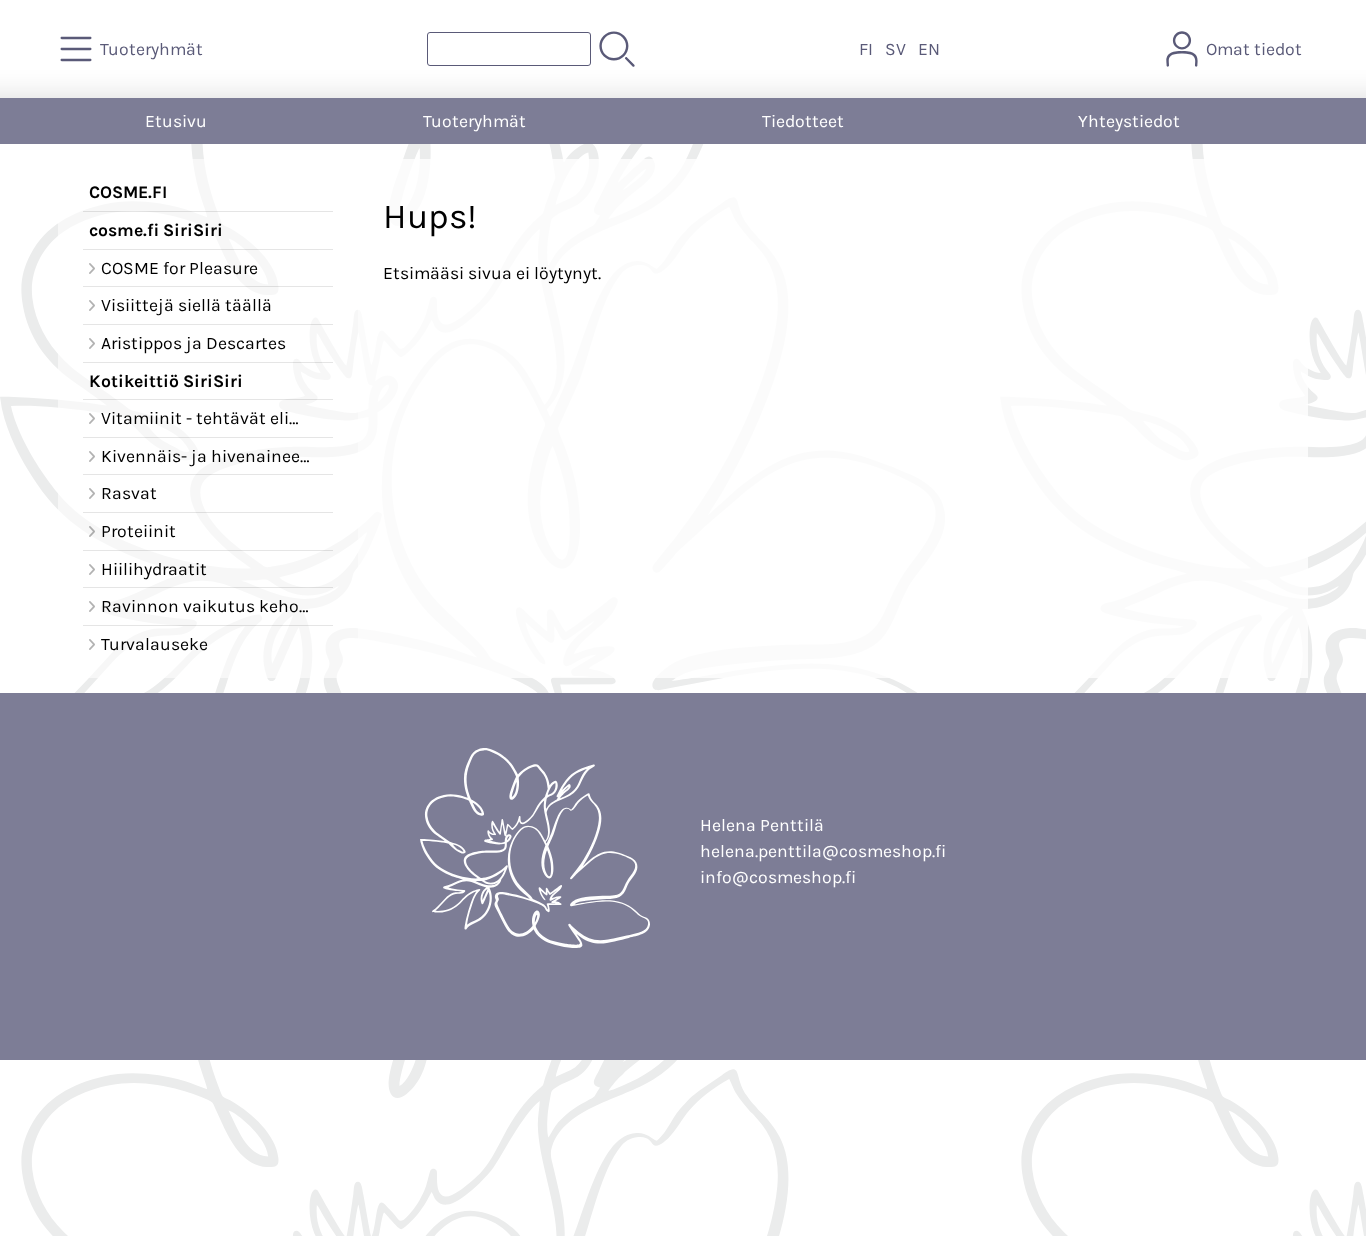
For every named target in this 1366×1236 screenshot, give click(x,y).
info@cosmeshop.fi (778, 877)
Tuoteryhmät (474, 121)
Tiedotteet (803, 121)
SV (895, 49)
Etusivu (176, 121)
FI (866, 49)
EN (929, 49)
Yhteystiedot (1129, 121)
